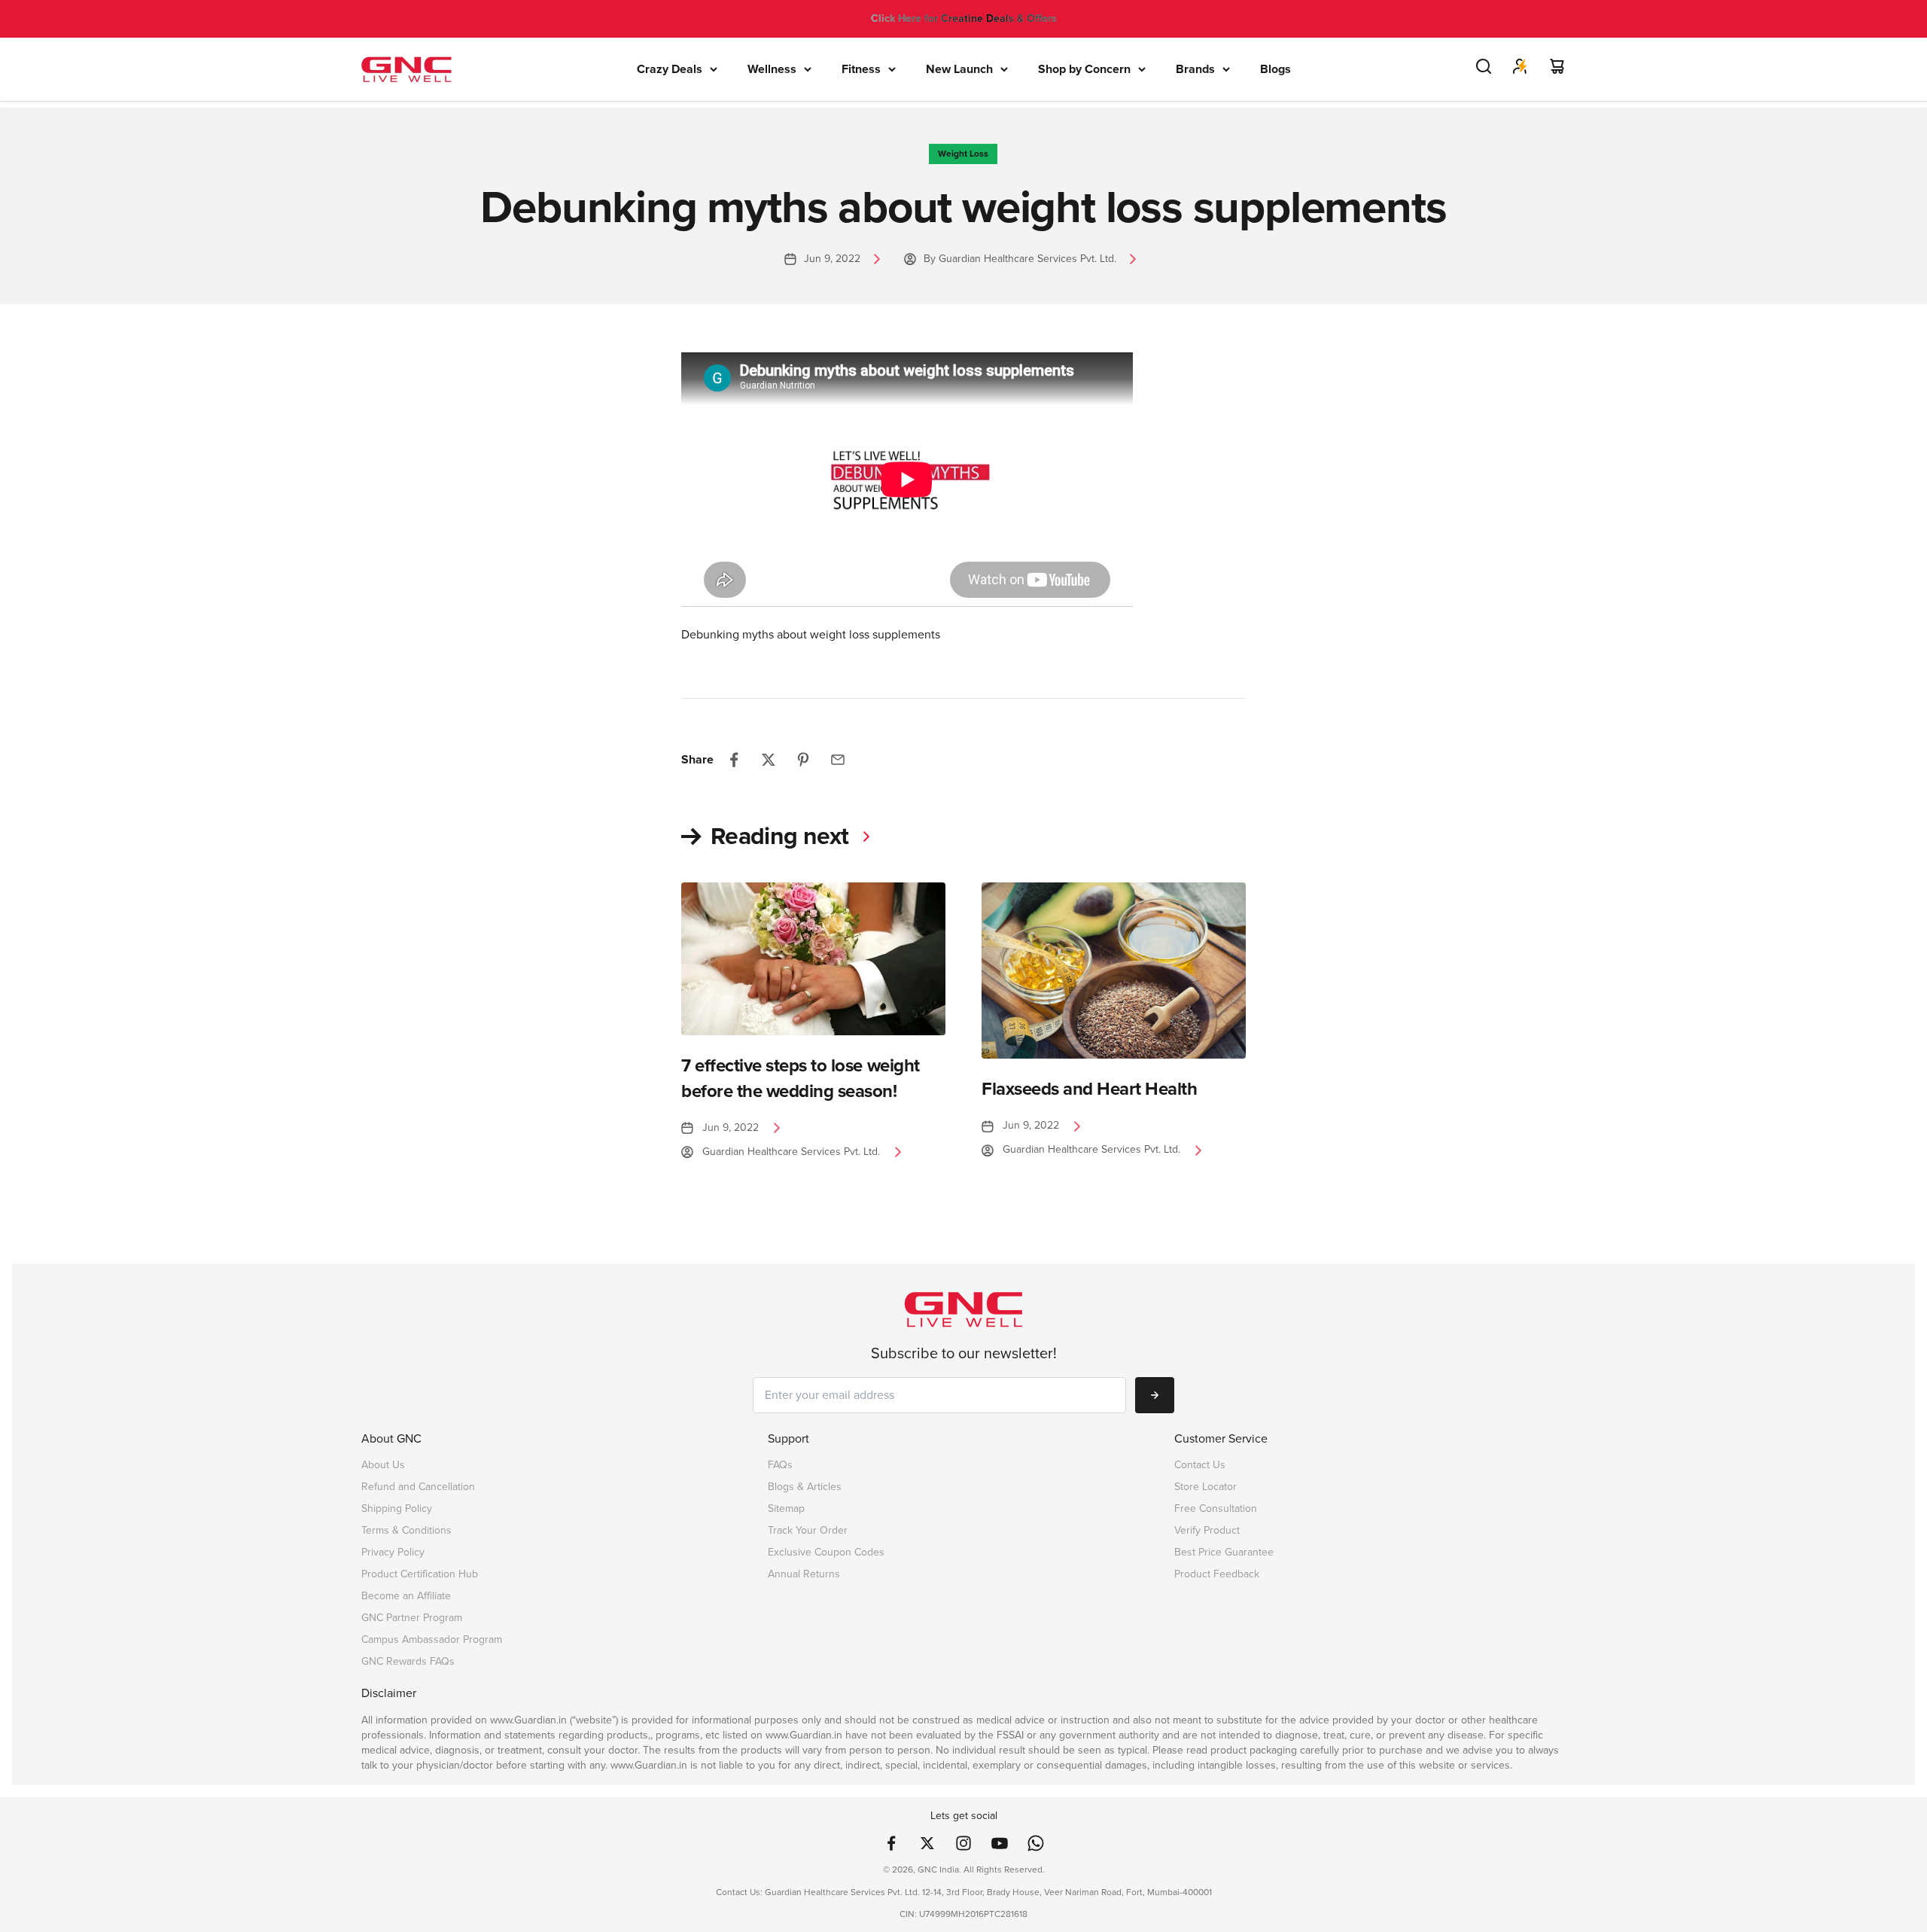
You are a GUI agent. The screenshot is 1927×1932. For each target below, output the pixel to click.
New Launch (959, 69)
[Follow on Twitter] (927, 1843)
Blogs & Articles (805, 1487)
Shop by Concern (1084, 69)
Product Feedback (1217, 1574)
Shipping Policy (397, 1508)
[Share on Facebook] (734, 760)
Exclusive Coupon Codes (826, 1552)
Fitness (861, 69)
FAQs (780, 1465)
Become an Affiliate (406, 1596)
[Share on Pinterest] (803, 760)
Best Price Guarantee (1224, 1552)
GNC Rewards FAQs (408, 1661)
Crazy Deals (670, 69)
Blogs (1276, 69)
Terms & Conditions (406, 1530)
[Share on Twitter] (769, 760)
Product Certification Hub (420, 1574)
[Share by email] (838, 760)
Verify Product (1207, 1530)
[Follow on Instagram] (963, 1843)
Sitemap (786, 1508)
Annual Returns (804, 1574)
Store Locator (1206, 1487)
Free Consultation (1216, 1508)
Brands (1195, 69)
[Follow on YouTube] (1000, 1843)
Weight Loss (963, 154)
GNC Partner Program (412, 1618)
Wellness (772, 69)
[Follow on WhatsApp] (1036, 1843)
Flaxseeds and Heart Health (1090, 1089)
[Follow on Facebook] (891, 1843)
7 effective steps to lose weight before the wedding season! (801, 1078)
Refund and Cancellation (418, 1487)
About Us (383, 1465)
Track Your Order (808, 1530)
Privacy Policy (393, 1552)
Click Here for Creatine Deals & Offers (964, 18)
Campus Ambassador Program (432, 1639)
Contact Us (1200, 1465)
